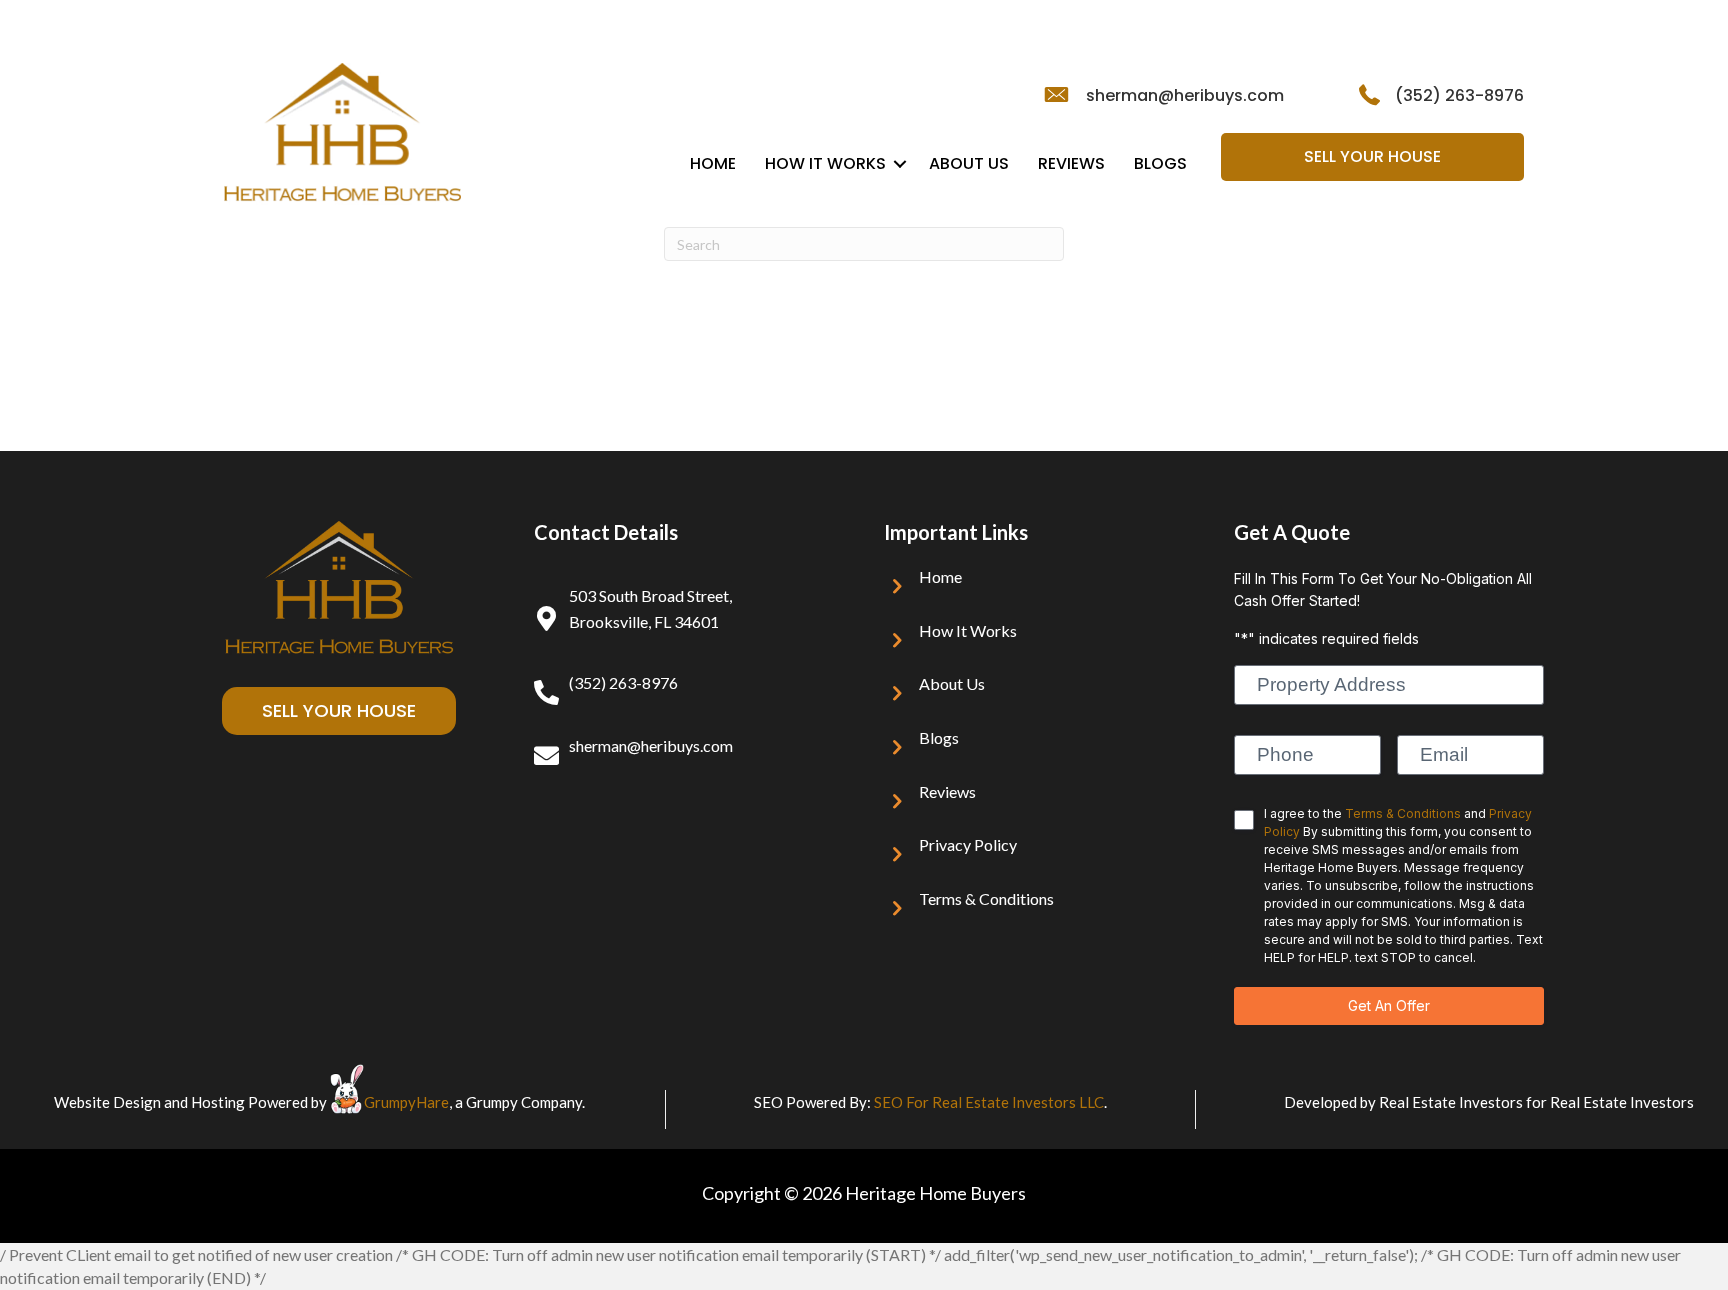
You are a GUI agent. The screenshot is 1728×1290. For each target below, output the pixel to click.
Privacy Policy (968, 844)
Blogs (1160, 163)
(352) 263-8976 (1459, 95)
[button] (900, 164)
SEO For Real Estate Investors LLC (989, 1102)
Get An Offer (1389, 1005)
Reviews (1071, 163)
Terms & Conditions (986, 898)
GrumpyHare (406, 1102)
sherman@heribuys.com (1185, 95)
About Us (969, 163)
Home (713, 163)
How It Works (825, 163)
